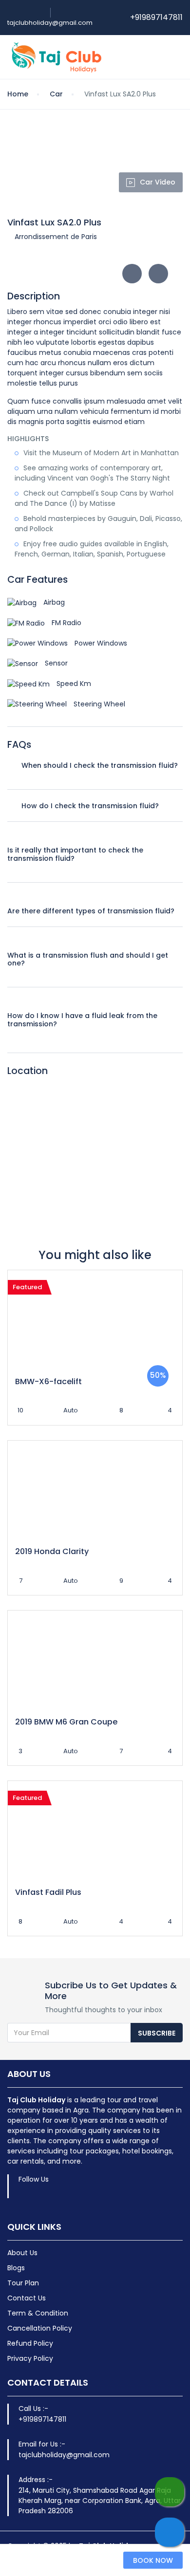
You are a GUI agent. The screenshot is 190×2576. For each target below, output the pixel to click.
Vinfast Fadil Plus (48, 1892)
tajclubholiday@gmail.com (50, 23)
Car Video (158, 182)
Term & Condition (38, 2313)
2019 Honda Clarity (52, 1551)
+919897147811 (156, 17)
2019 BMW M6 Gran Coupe (66, 1722)
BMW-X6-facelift (48, 1381)
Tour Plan (23, 2283)
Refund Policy (30, 2343)
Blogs (16, 2268)
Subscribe (157, 2033)
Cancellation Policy (40, 2328)
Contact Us (27, 2298)
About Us (22, 2253)
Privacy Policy (30, 2358)
